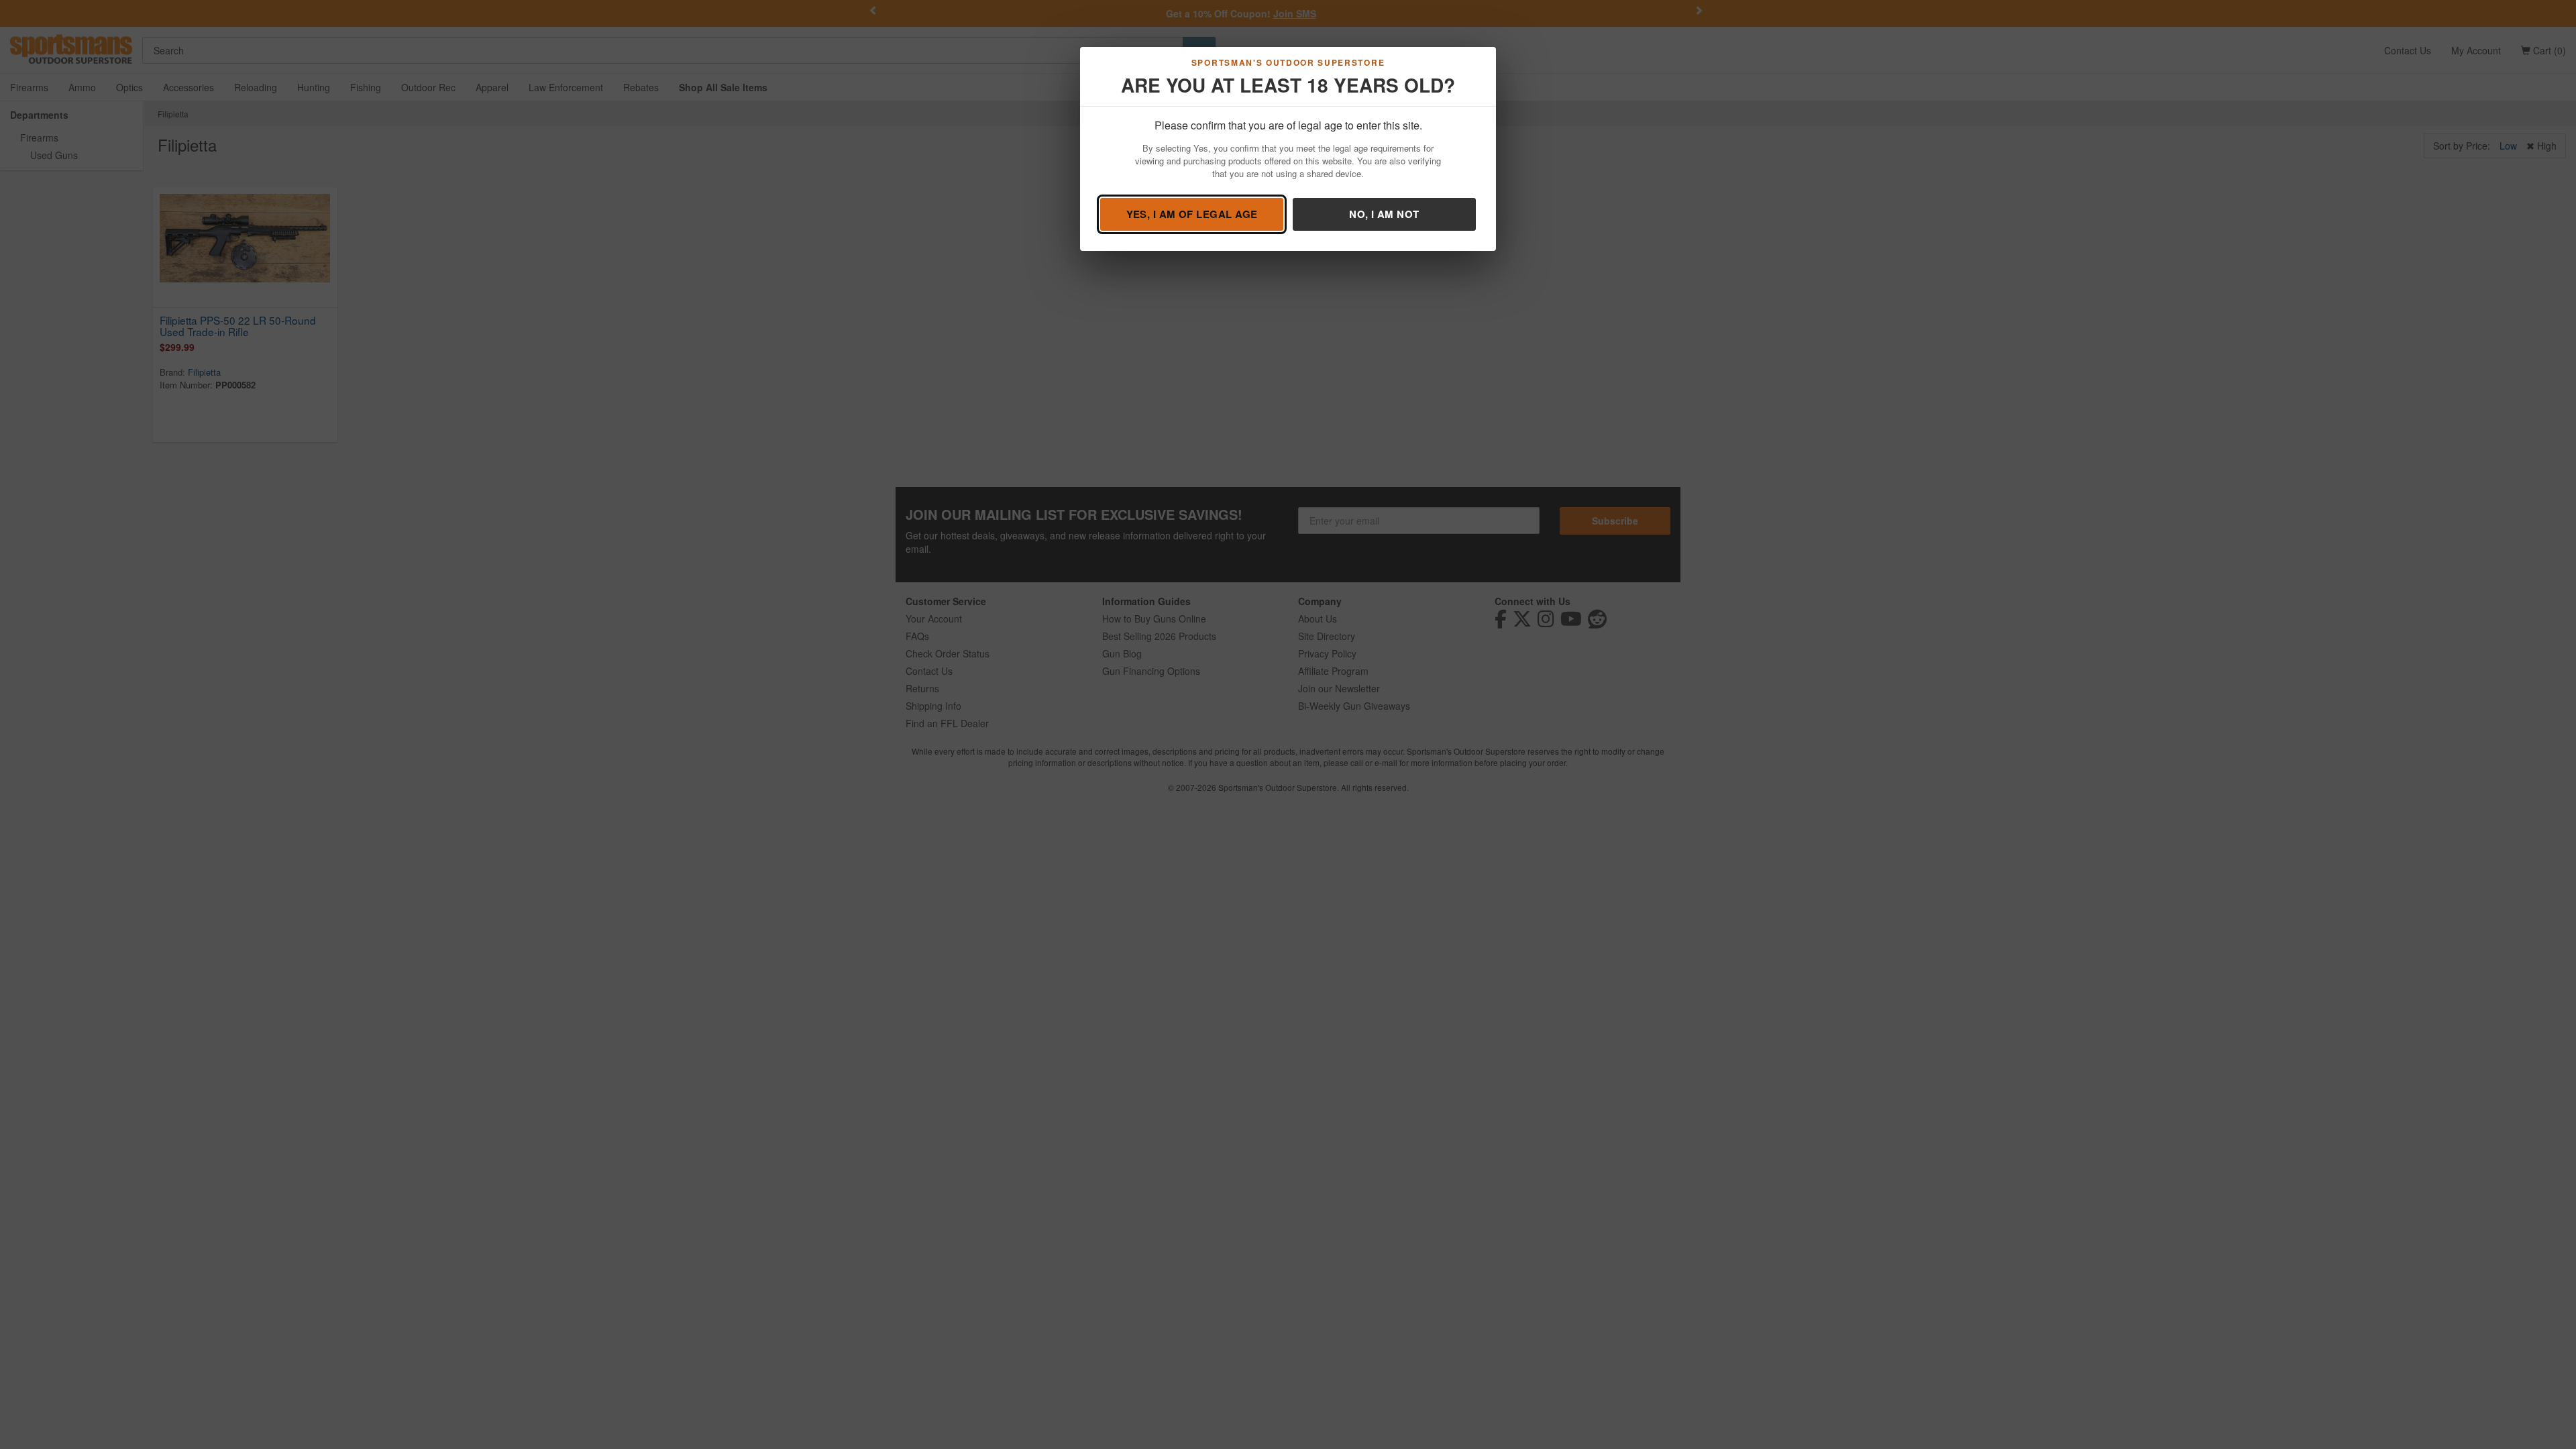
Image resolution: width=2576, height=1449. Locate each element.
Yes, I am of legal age (1192, 214)
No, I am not (1384, 214)
